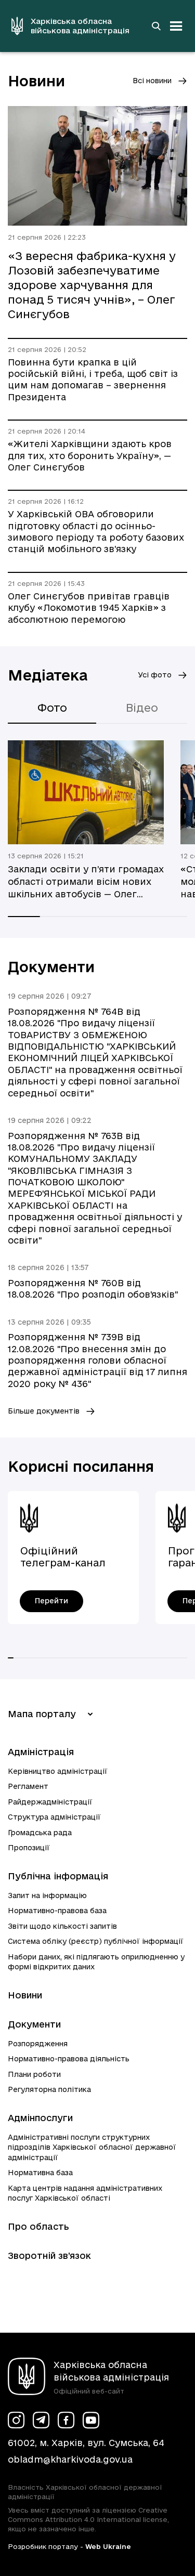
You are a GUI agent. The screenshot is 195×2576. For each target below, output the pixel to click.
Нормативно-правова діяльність (69, 2059)
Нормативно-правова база (57, 1911)
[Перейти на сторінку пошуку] (156, 26)
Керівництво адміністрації (58, 1771)
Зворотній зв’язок (49, 2255)
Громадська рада (40, 1833)
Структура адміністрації (54, 1817)
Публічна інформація (58, 1876)
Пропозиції (29, 1848)
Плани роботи (34, 2074)
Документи (34, 2024)
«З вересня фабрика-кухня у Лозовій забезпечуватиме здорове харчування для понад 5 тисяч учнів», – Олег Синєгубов (92, 285)
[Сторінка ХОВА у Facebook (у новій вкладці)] (66, 2420)
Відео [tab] (142, 708)
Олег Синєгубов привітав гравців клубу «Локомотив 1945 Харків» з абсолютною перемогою (89, 608)
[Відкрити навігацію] (176, 26)
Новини (25, 1995)
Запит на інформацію (47, 1895)
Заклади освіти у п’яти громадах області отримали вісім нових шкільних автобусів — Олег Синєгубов (86, 882)
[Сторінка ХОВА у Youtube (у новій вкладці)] (91, 2420)
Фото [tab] (52, 708)
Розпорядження (38, 2044)
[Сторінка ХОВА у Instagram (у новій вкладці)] (16, 2420)
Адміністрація (41, 1752)
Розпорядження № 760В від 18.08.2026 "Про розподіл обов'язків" (93, 1289)
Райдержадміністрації (50, 1802)
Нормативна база (40, 2173)
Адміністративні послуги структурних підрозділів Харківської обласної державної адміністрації (92, 2147)
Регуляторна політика (49, 2089)
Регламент (28, 1786)
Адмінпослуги (40, 2118)
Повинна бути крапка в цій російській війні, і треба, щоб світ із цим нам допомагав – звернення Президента (93, 380)
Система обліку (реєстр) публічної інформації (96, 1941)
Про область (38, 2226)
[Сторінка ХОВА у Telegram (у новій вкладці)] (41, 2420)
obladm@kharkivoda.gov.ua (70, 2459)
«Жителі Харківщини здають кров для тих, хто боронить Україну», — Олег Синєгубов (90, 455)
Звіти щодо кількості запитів (62, 1926)
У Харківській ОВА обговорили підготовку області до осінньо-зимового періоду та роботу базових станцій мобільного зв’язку (96, 531)
